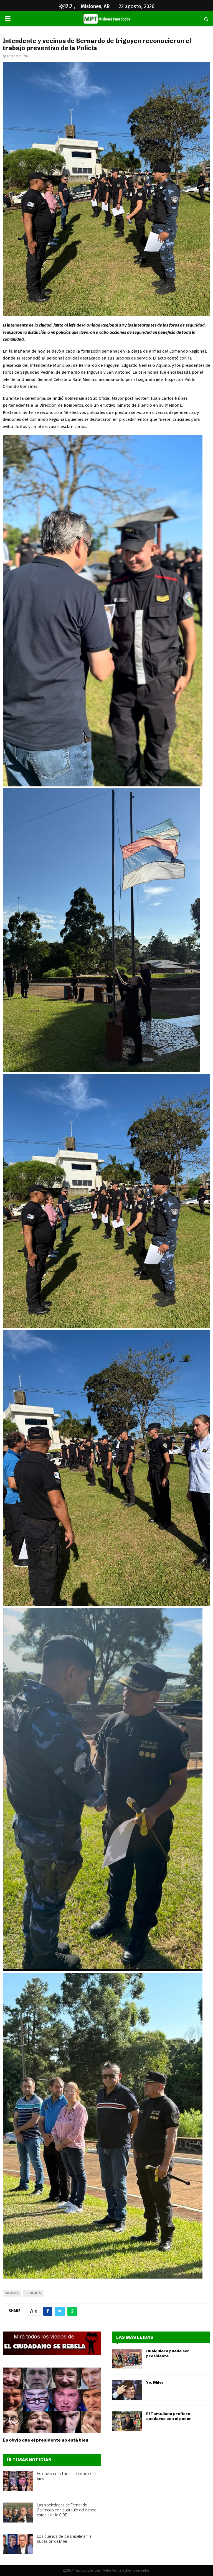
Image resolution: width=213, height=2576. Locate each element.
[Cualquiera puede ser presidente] (127, 2359)
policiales (33, 2293)
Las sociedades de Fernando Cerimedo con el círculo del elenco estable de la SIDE (67, 2510)
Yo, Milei (154, 2382)
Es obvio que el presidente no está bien (46, 2440)
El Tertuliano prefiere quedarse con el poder (169, 2416)
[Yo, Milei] (127, 2390)
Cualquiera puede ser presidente (168, 2354)
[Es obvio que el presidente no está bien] (52, 2400)
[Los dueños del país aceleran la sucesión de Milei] (18, 2544)
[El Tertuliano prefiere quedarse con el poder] (127, 2421)
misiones (12, 2293)
